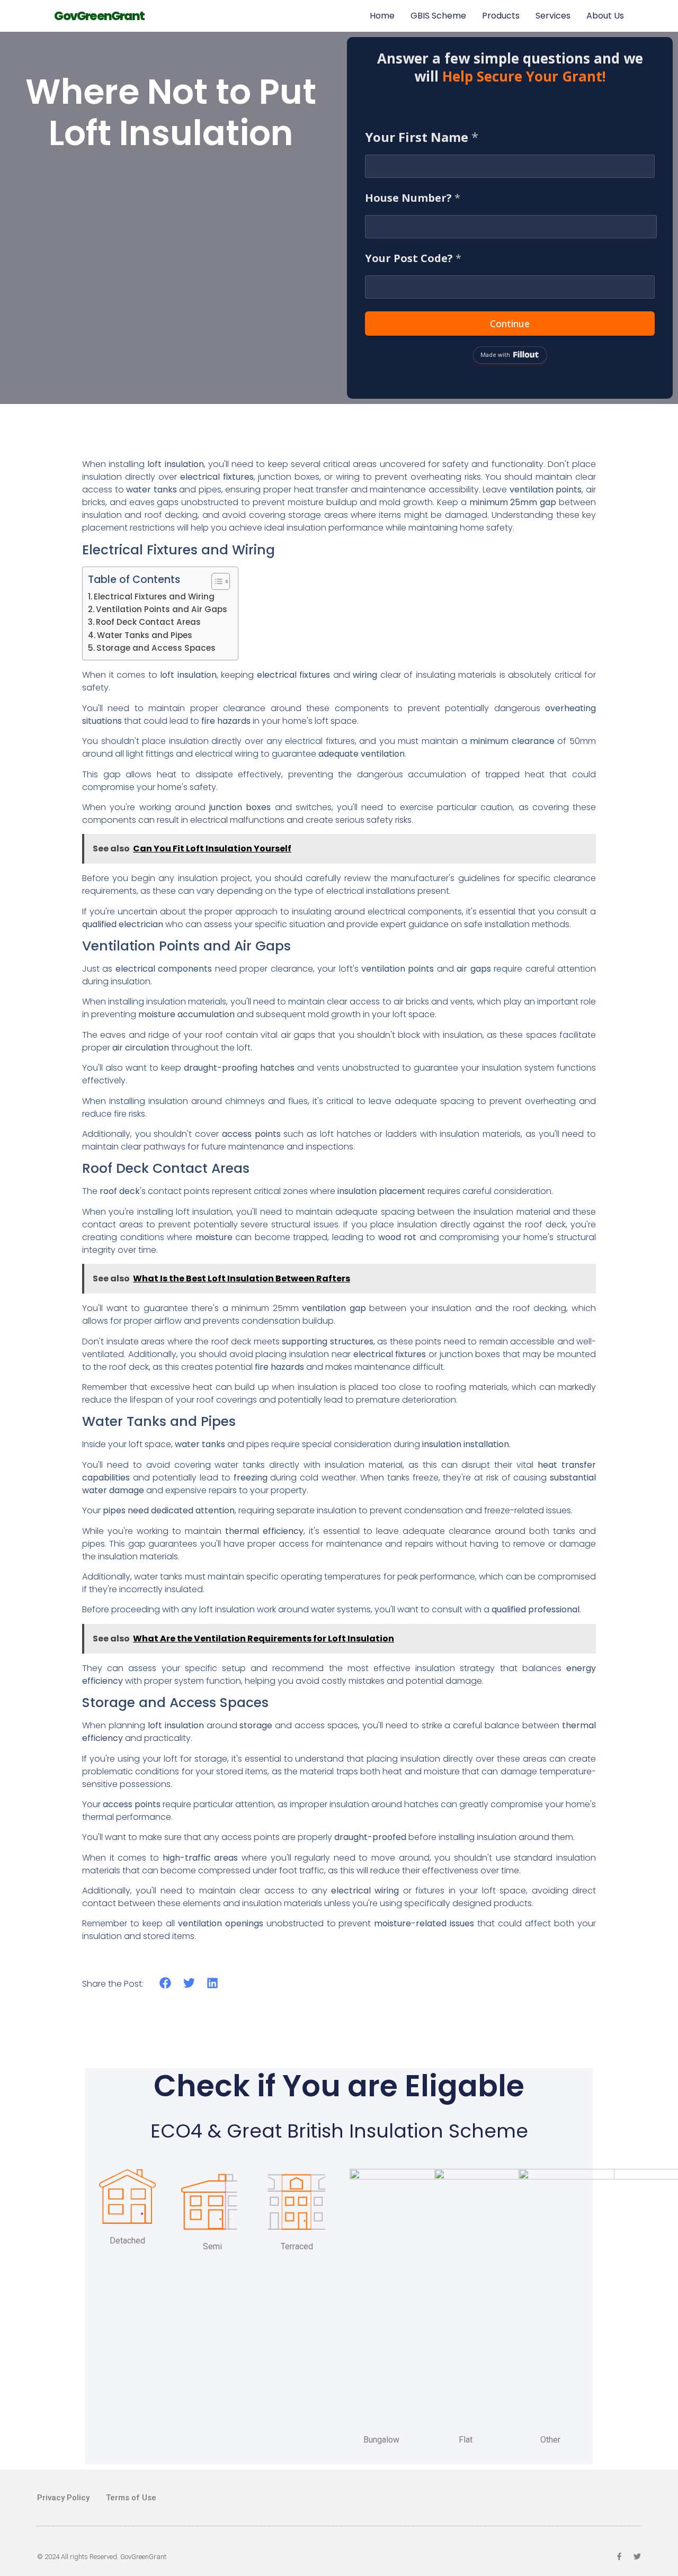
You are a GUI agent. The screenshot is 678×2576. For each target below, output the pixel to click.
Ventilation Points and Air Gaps (162, 609)
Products (501, 16)
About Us (605, 16)
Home (382, 16)
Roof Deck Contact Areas (148, 622)
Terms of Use (131, 2498)
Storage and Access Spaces (156, 648)
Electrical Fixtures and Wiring (154, 596)
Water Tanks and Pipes (145, 635)
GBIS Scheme (438, 16)
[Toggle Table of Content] (215, 581)
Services (553, 16)
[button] (166, 1983)
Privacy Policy (63, 2498)
